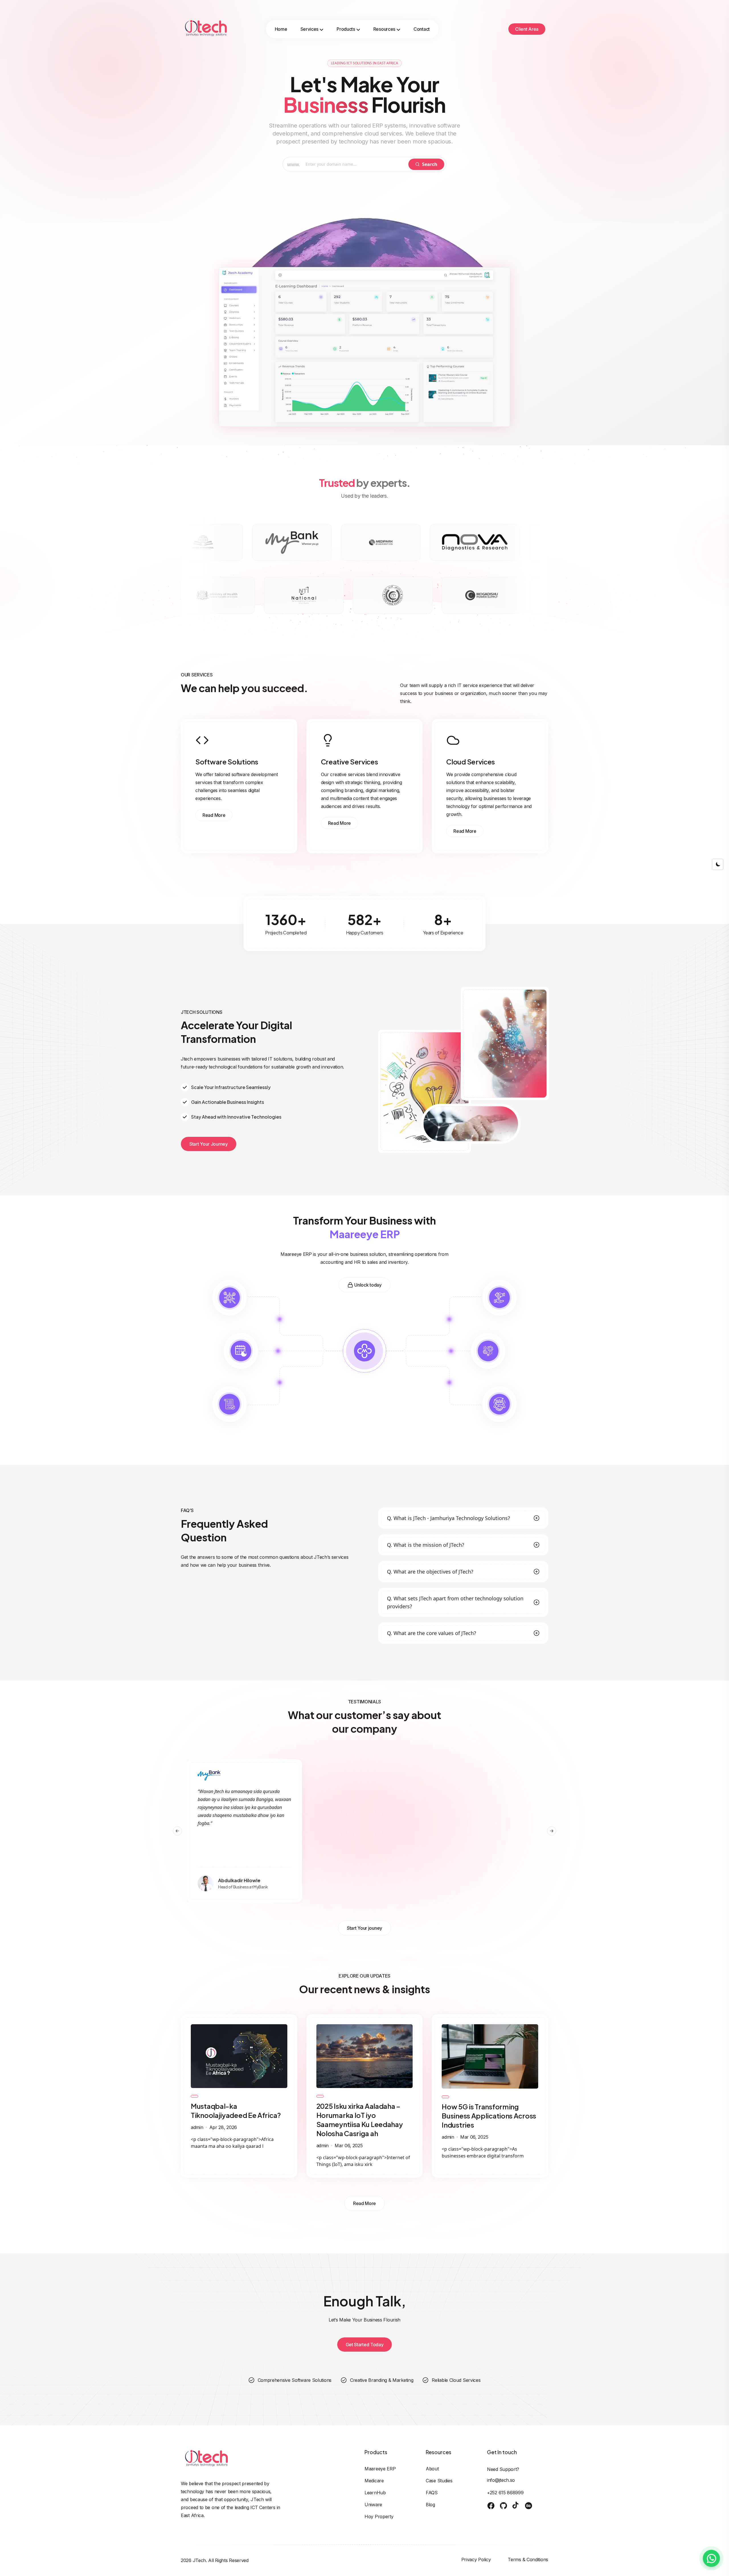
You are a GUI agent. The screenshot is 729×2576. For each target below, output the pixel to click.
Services (310, 29)
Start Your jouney (364, 1928)
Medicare (374, 2481)
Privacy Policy (476, 2559)
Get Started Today (365, 2345)
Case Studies (439, 2481)
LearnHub (375, 2493)
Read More (214, 815)
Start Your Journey (209, 1144)
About (432, 2469)
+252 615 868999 (505, 2493)
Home (281, 29)
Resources (384, 29)
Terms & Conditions (528, 2559)
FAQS (432, 2493)
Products (346, 29)
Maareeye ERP (380, 2469)
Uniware (373, 2505)
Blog (430, 2505)
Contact (422, 29)
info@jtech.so (501, 2480)
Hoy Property (379, 2516)
